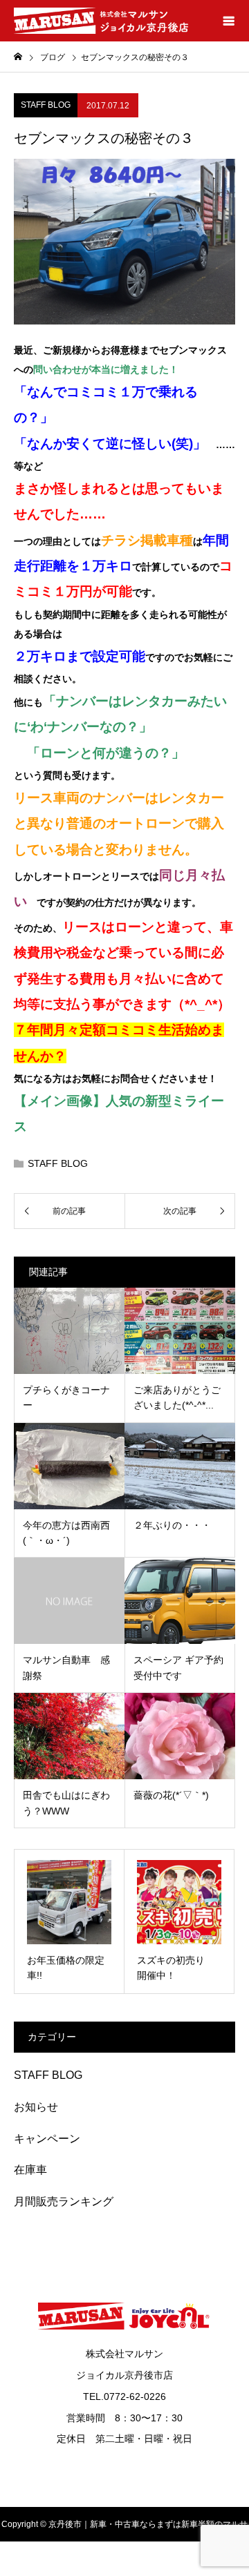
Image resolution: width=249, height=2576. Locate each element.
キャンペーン (47, 2139)
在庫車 (30, 2170)
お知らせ (36, 2107)
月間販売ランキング (64, 2201)
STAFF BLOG (46, 105)
